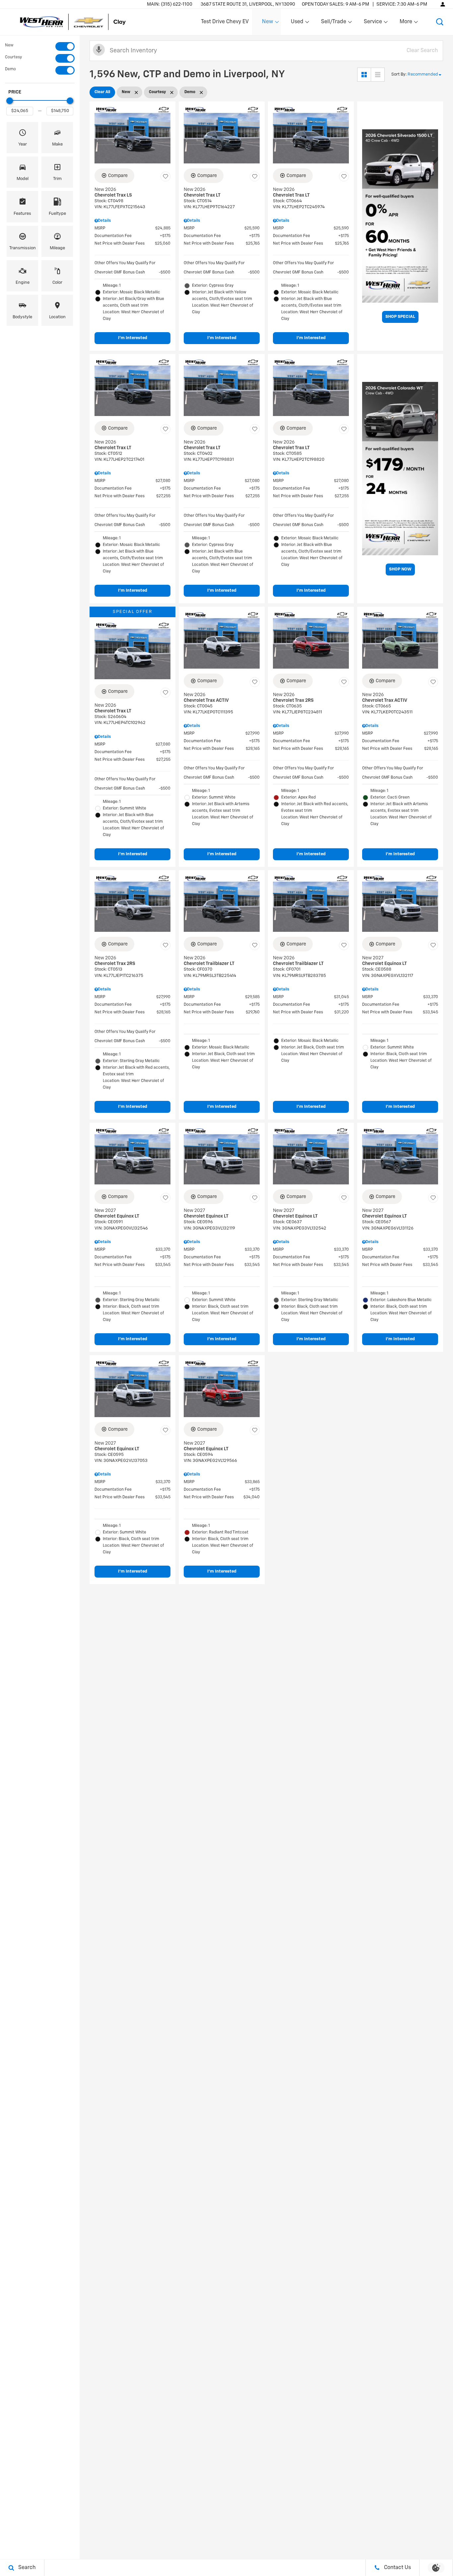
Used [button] (297, 23)
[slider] (10, 101)
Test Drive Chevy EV (225, 22)
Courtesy (13, 57)
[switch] (40, 46)
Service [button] (373, 23)
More (406, 23)
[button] (440, 22)
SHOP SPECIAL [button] (400, 317)
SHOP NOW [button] (400, 569)
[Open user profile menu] (443, 4)
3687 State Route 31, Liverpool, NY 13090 (248, 4)
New (9, 45)
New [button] (269, 23)
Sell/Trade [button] (333, 23)
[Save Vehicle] (165, 177)
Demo (10, 69)
